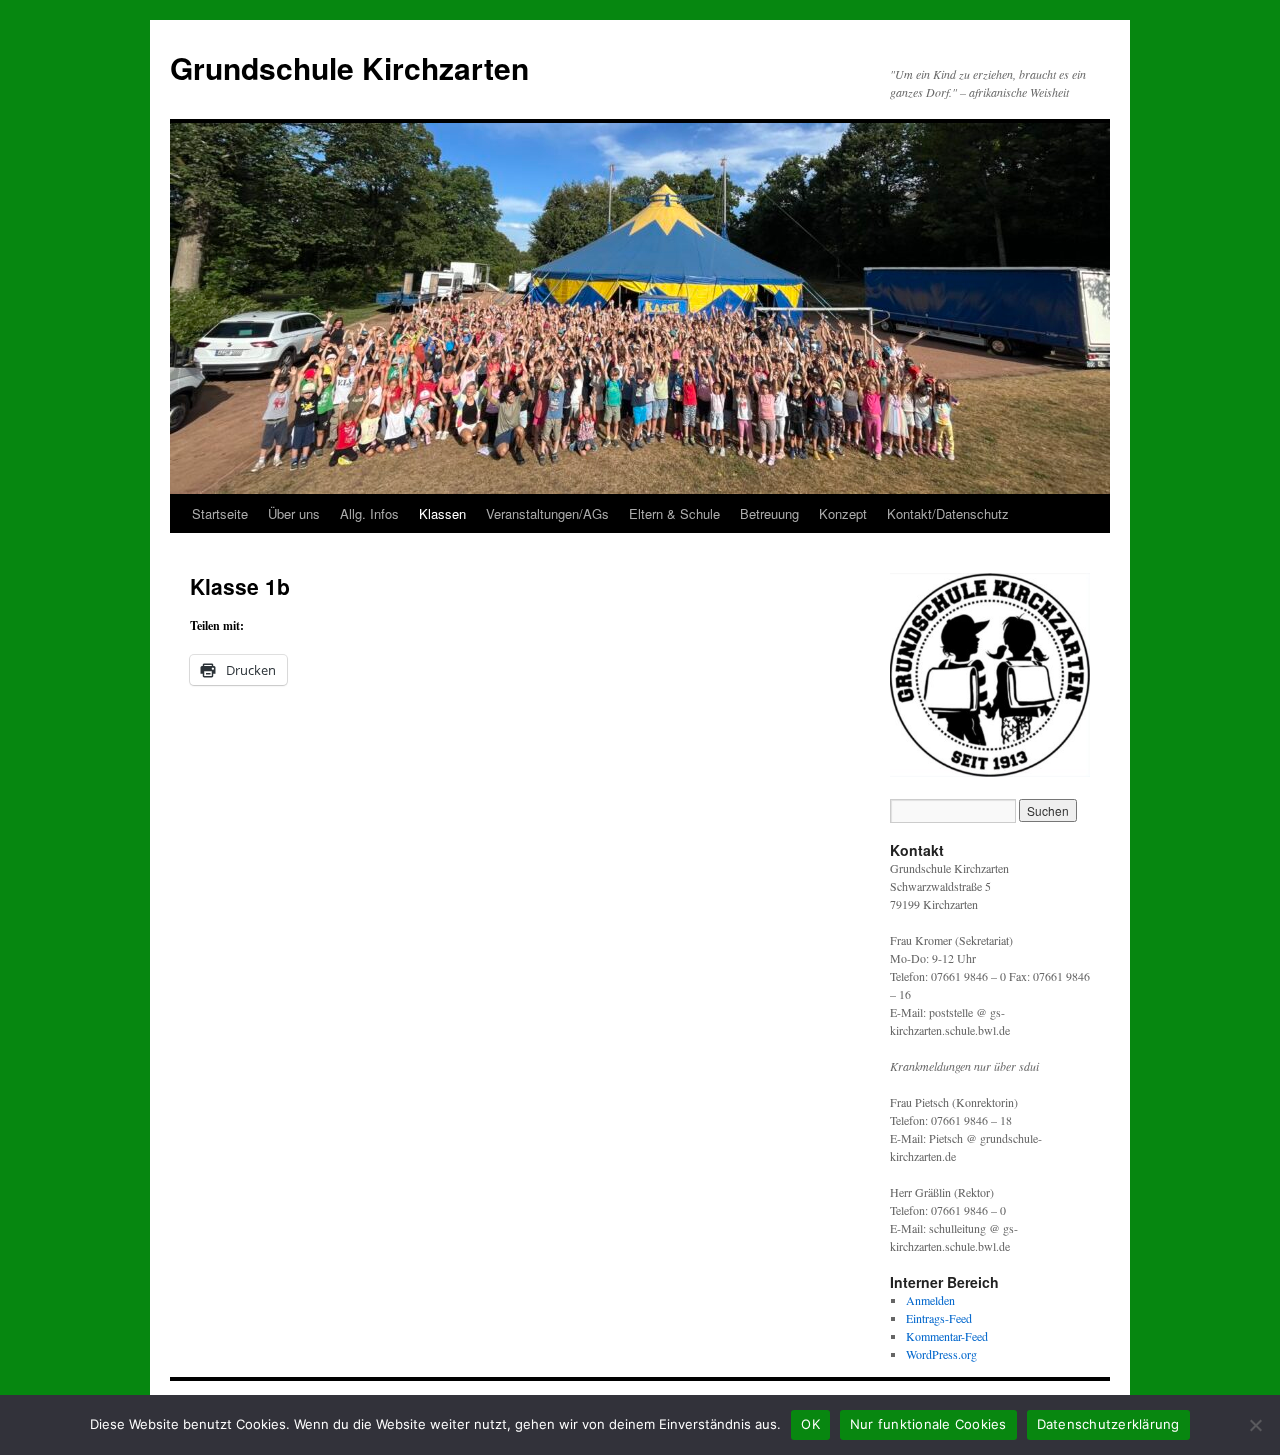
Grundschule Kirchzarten (349, 67)
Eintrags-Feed (939, 1318)
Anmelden (930, 1300)
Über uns (294, 513)
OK (810, 1424)
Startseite (220, 513)
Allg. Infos (369, 513)
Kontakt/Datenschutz (948, 513)
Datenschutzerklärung (1108, 1424)
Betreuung (769, 513)
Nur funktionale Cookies (928, 1424)
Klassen (442, 513)
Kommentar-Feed (947, 1336)
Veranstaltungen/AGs (547, 513)
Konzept (843, 513)
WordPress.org (941, 1354)
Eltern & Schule (674, 513)
